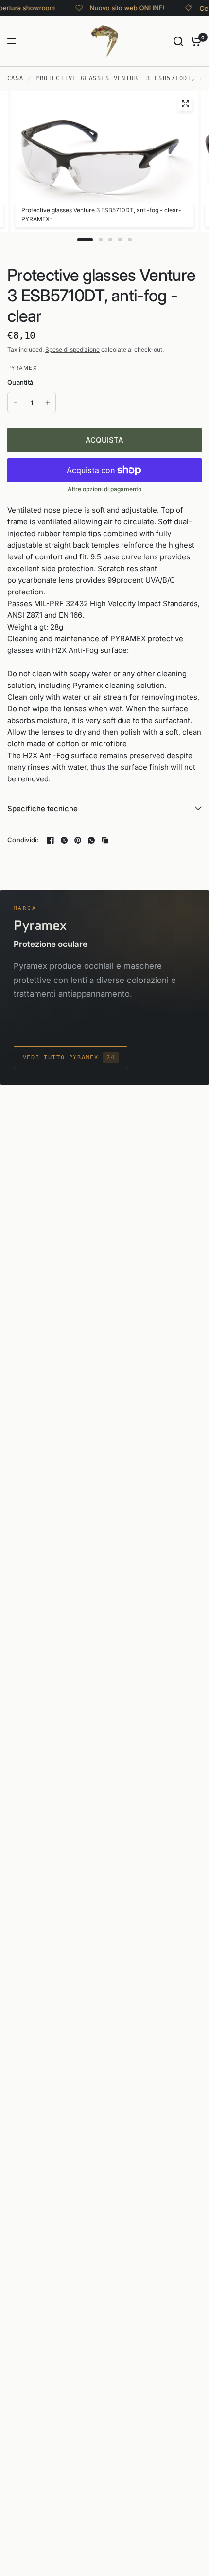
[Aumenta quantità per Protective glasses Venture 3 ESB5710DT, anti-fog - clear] (48, 403)
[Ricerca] (178, 41)
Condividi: (23, 840)
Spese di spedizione (72, 349)
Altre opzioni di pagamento (104, 489)
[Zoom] (185, 104)
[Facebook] (51, 840)
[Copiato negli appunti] (105, 840)
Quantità (20, 382)
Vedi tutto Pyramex (69, 1057)
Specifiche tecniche (43, 808)
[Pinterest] (78, 840)
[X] (64, 840)
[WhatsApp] (91, 840)
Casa (16, 78)
